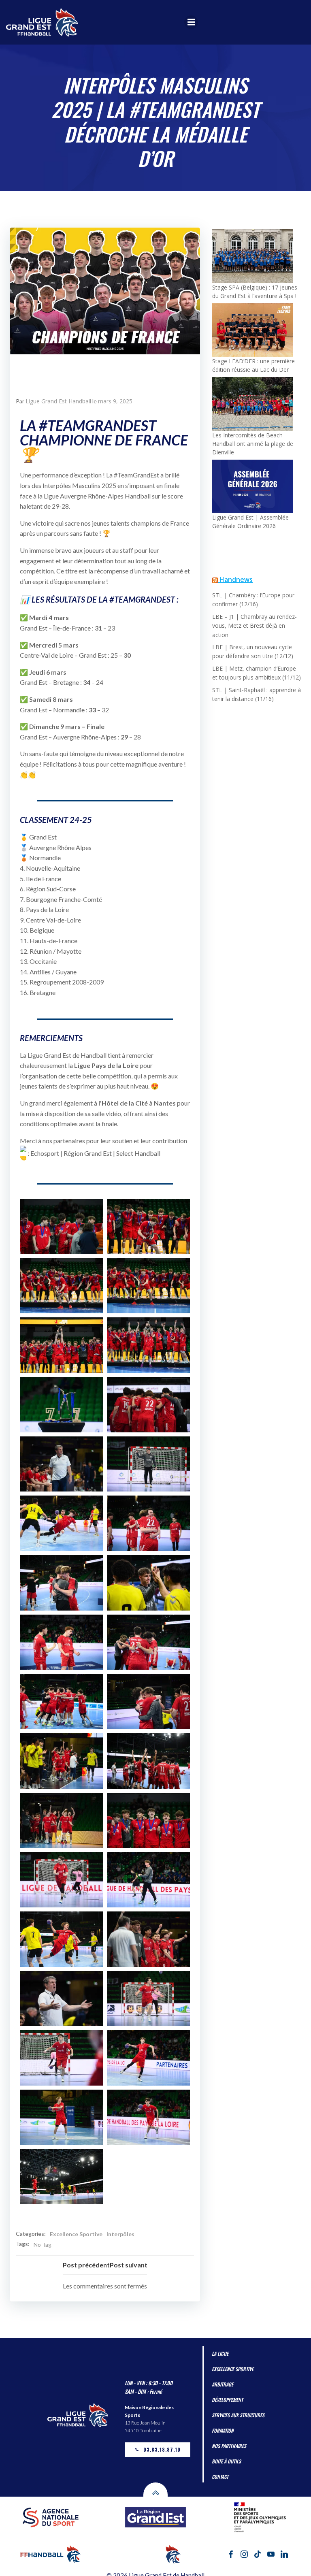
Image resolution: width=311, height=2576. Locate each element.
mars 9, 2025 (115, 401)
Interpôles (120, 2226)
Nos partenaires (229, 2438)
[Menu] (191, 22)
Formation (223, 2422)
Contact (220, 2468)
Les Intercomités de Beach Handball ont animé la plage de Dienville (253, 444)
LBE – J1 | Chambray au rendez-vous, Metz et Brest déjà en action (255, 626)
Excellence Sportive (76, 2226)
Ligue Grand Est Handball (58, 401)
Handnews (236, 580)
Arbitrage (223, 2376)
